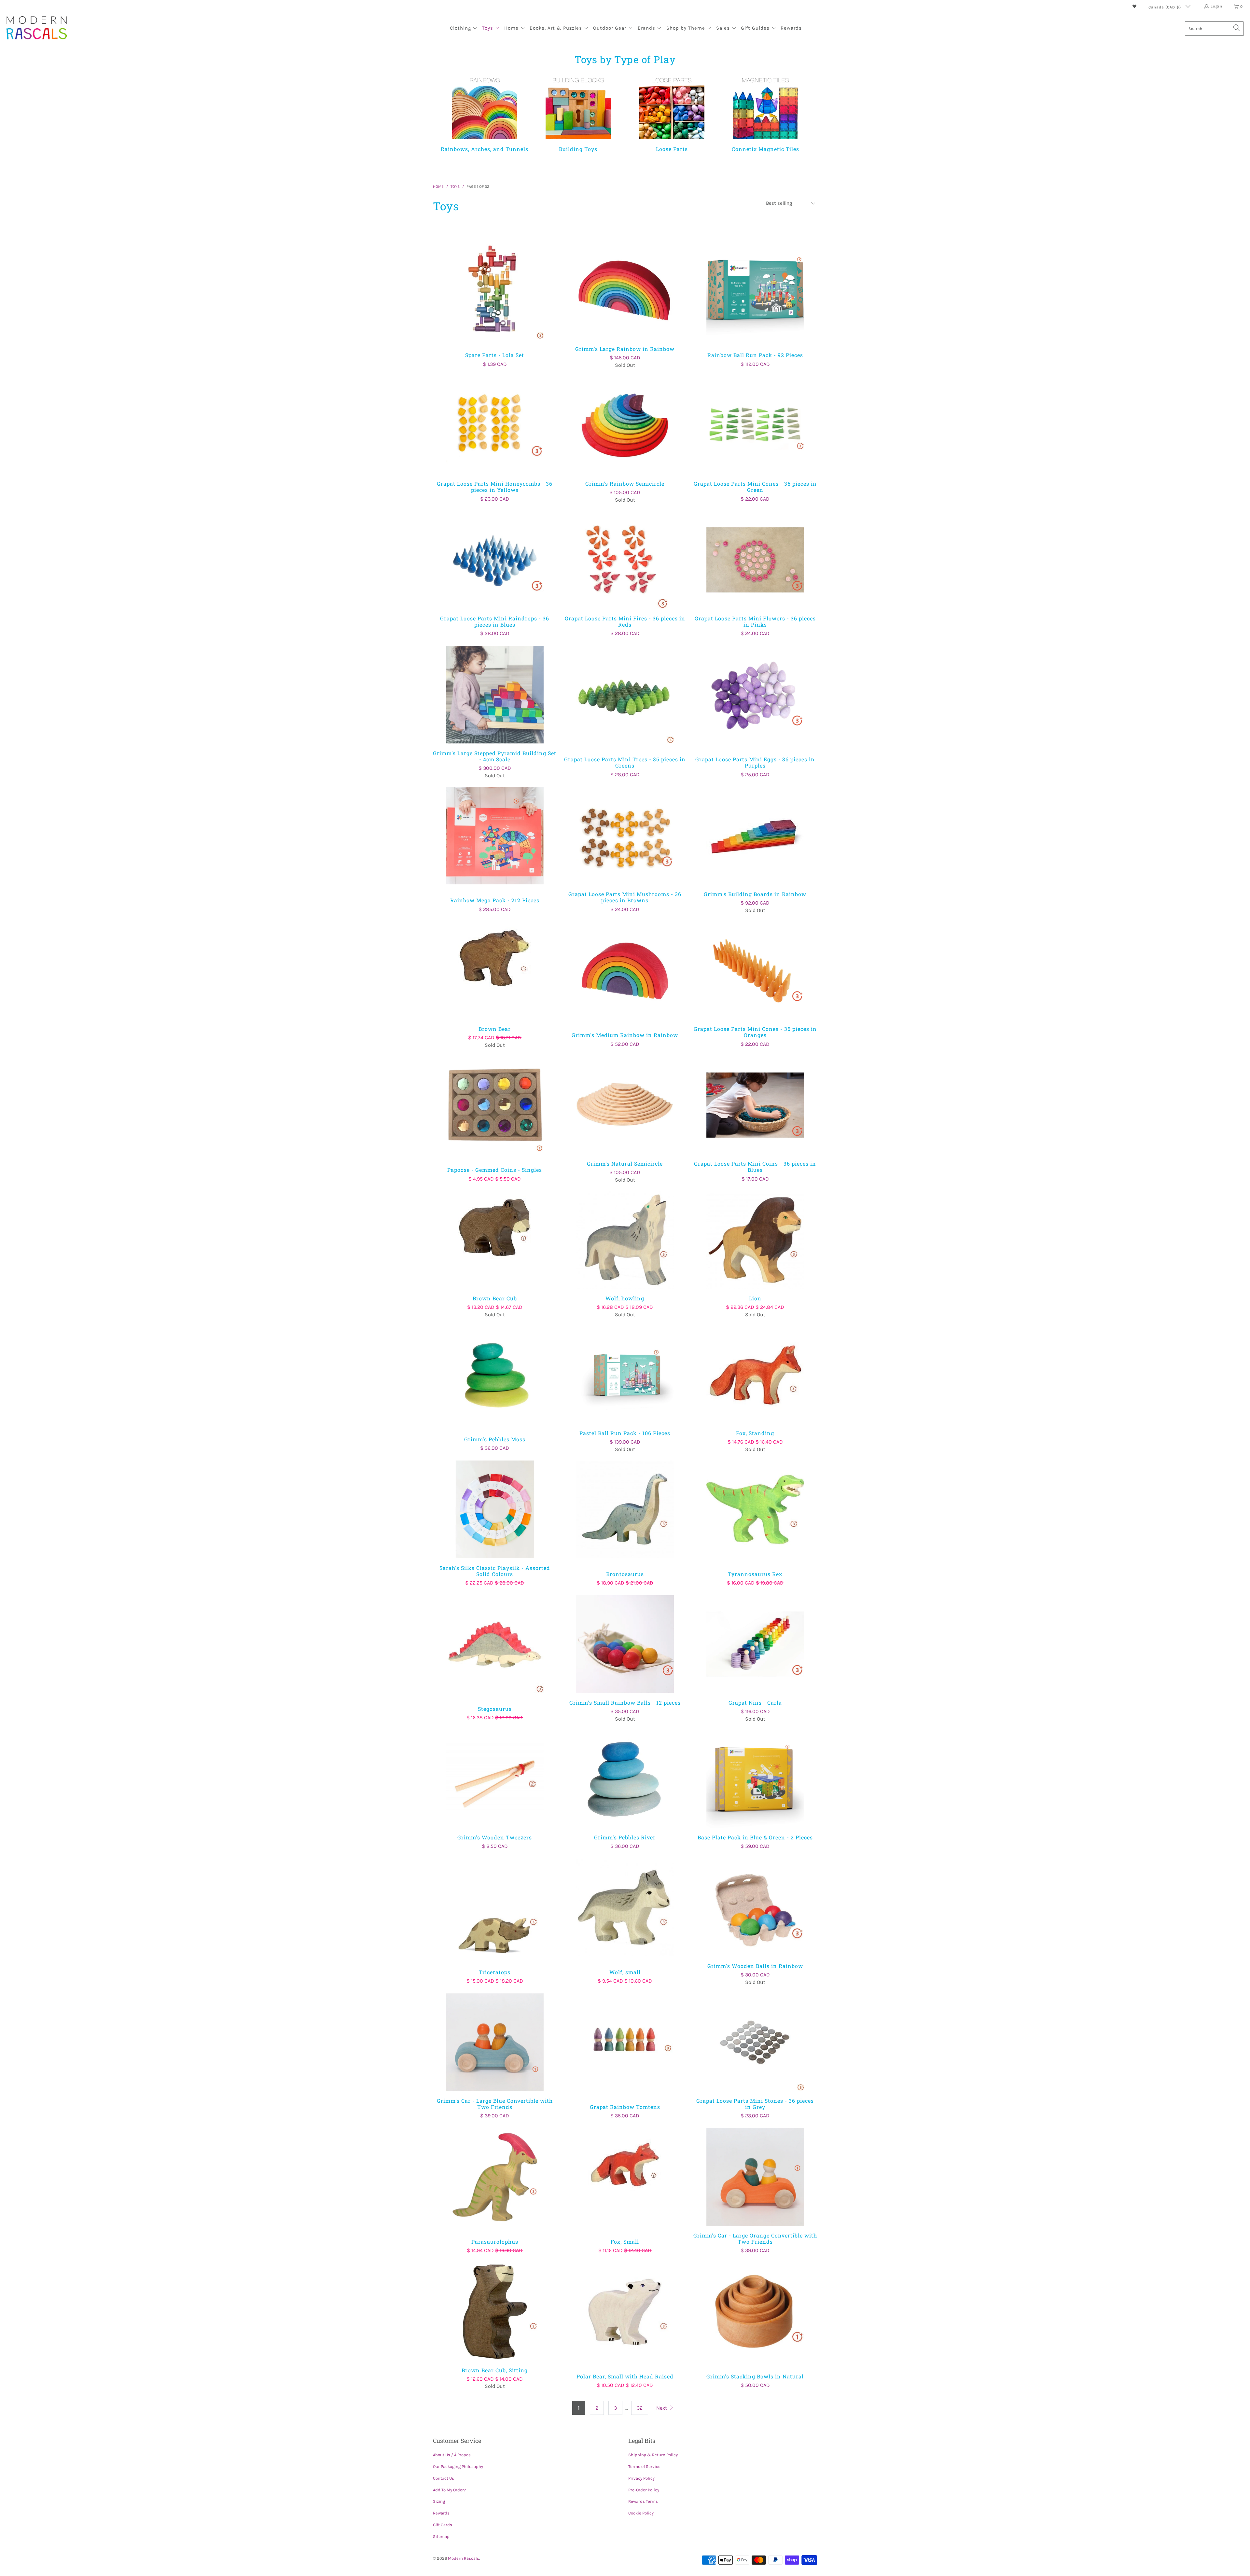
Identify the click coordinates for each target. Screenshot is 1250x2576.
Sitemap (441, 2536)
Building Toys (578, 113)
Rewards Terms (643, 2501)
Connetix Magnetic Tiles (766, 113)
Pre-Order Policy (644, 2490)
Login (1216, 6)
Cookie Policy (641, 2513)
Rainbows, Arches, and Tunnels (485, 113)
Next (662, 2408)
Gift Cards (443, 2525)
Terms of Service (644, 2466)
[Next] (805, 117)
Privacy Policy (641, 2478)
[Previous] (449, 117)
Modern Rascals (464, 2558)
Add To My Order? (449, 2490)
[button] (464, 29)
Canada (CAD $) (1165, 7)
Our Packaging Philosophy (458, 2466)
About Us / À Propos (452, 2455)
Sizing (439, 2501)
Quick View (495, 305)
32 (640, 2408)
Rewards (441, 2513)
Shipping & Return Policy (653, 2455)
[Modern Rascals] (37, 28)
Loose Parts (672, 113)
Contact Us (444, 2478)
